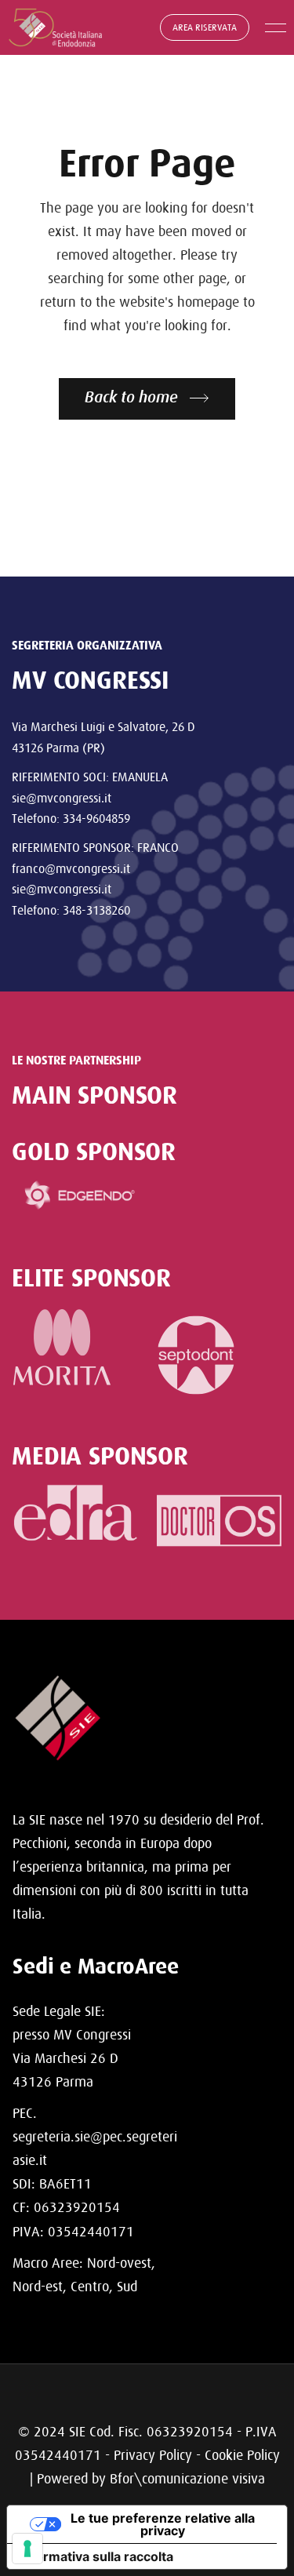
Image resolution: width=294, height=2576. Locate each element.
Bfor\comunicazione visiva (187, 2478)
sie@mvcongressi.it (62, 798)
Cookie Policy (242, 2455)
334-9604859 (96, 818)
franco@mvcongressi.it (71, 868)
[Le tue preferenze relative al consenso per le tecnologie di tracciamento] (27, 2549)
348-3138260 (96, 910)
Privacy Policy (153, 2455)
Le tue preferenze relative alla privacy (163, 2524)
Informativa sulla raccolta (96, 2556)
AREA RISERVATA (205, 27)
